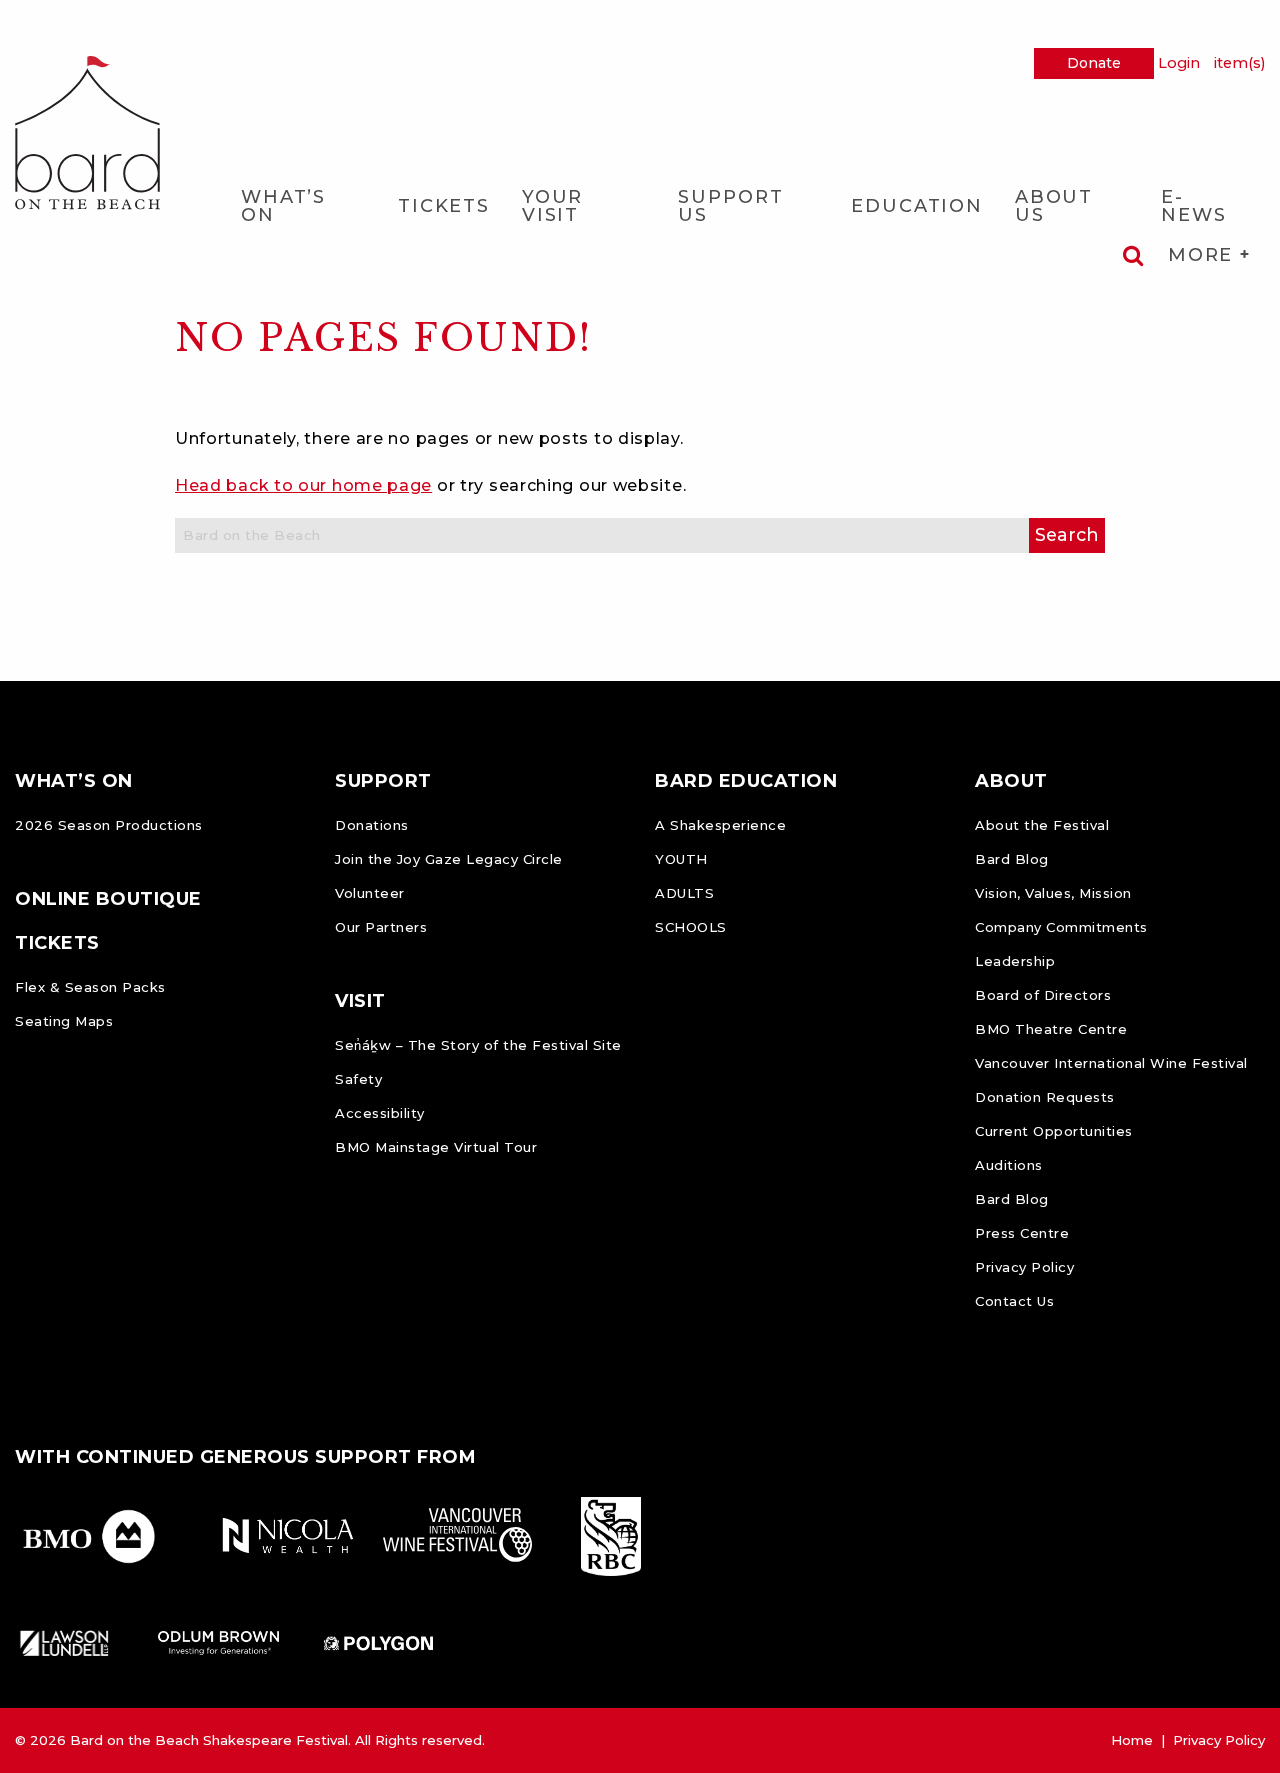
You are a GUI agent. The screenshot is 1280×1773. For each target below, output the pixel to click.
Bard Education (746, 781)
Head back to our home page (303, 485)
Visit (360, 1001)
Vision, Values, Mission (1053, 893)
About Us (1054, 206)
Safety (358, 1079)
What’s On (283, 206)
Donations (372, 825)
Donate (1094, 63)
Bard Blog (1012, 859)
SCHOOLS (691, 927)
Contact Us (1014, 1301)
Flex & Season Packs (90, 987)
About (1011, 781)
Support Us (730, 206)
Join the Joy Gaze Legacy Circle (449, 859)
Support (383, 781)
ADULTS (684, 893)
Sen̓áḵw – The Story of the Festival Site (478, 1045)
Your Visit (552, 206)
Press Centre (1022, 1233)
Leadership (1015, 961)
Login (1179, 63)
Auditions (1009, 1165)
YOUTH (681, 859)
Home (1132, 1740)
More (1204, 255)
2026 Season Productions (109, 825)
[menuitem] (303, 205)
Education (917, 206)
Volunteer (370, 893)
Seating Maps (64, 1021)
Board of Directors (1043, 995)
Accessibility (380, 1113)
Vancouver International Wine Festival (1111, 1063)
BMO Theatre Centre (1051, 1029)
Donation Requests (1045, 1097)
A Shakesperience (720, 825)
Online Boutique (108, 899)
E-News (1193, 206)
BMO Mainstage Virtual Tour (436, 1147)
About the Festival (1042, 825)
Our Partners (381, 927)
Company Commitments (1061, 927)
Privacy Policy (1024, 1267)
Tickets (444, 206)
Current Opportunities (1054, 1131)
